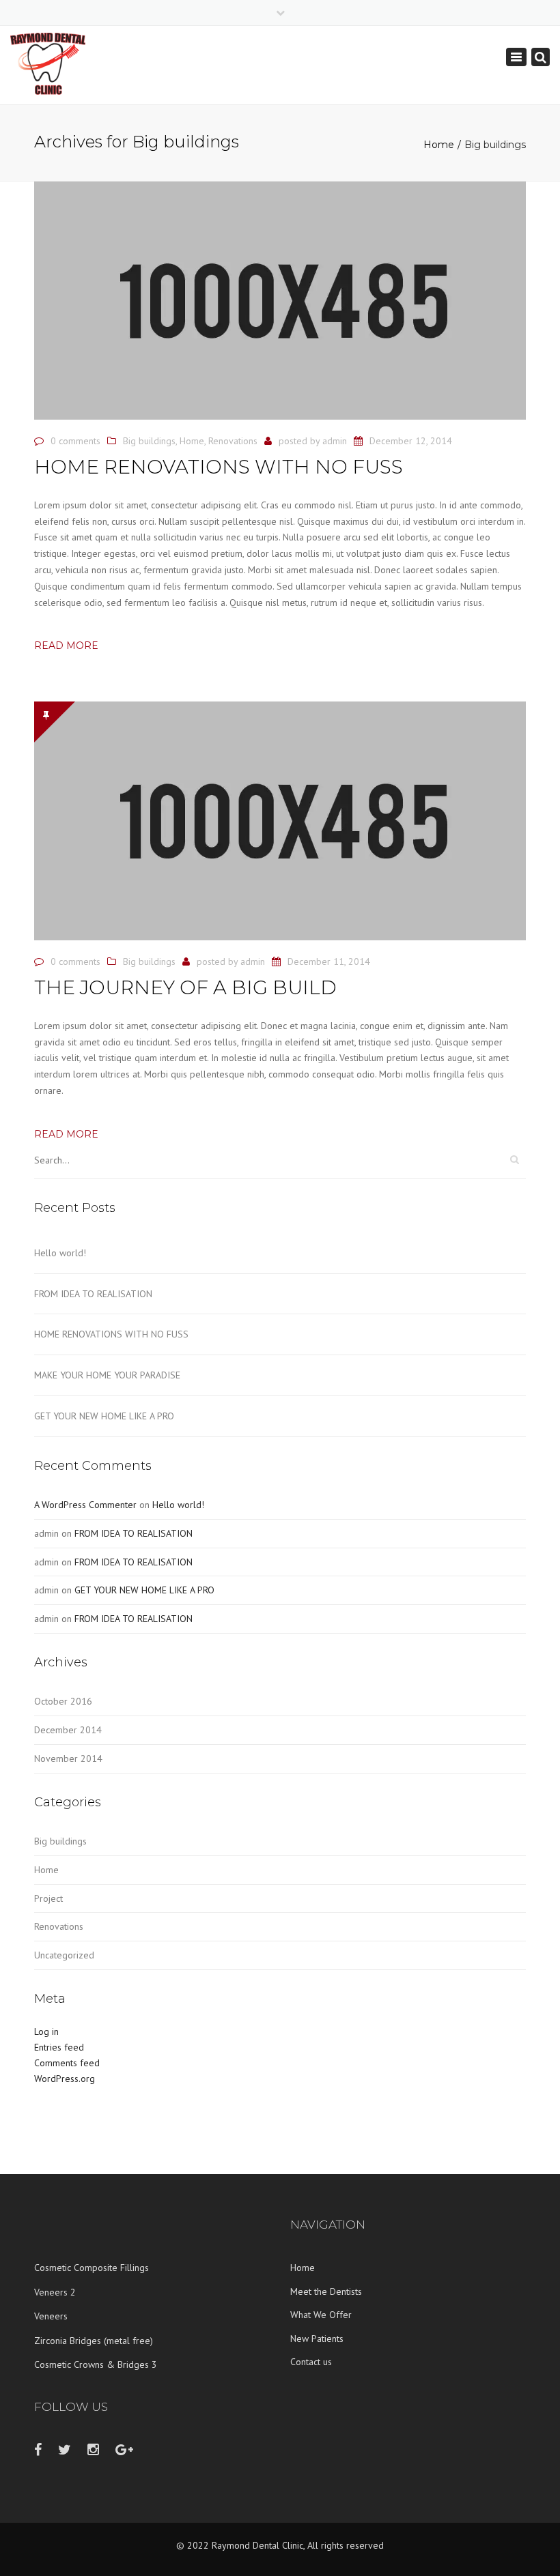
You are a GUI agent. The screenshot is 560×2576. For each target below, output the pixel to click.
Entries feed (59, 2047)
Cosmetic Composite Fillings (92, 2268)
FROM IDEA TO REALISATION (93, 1294)
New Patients (317, 2339)
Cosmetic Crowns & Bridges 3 (96, 2364)
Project (48, 1898)
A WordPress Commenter (85, 1505)
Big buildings (149, 441)
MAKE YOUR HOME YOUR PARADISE (107, 1375)
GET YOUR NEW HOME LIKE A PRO (104, 1416)
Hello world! (60, 1253)
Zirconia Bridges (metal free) (94, 2341)
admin (335, 441)
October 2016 (63, 1701)
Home (439, 145)
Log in (46, 2031)
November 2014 (68, 1759)
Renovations (233, 441)
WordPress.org (65, 2079)
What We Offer (321, 2315)
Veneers (51, 2316)
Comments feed (67, 2063)
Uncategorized (64, 1955)
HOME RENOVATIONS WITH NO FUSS (111, 1334)
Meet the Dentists (326, 2291)
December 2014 (68, 1730)
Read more (66, 646)
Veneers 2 (55, 2292)
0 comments (75, 441)
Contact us (311, 2362)
